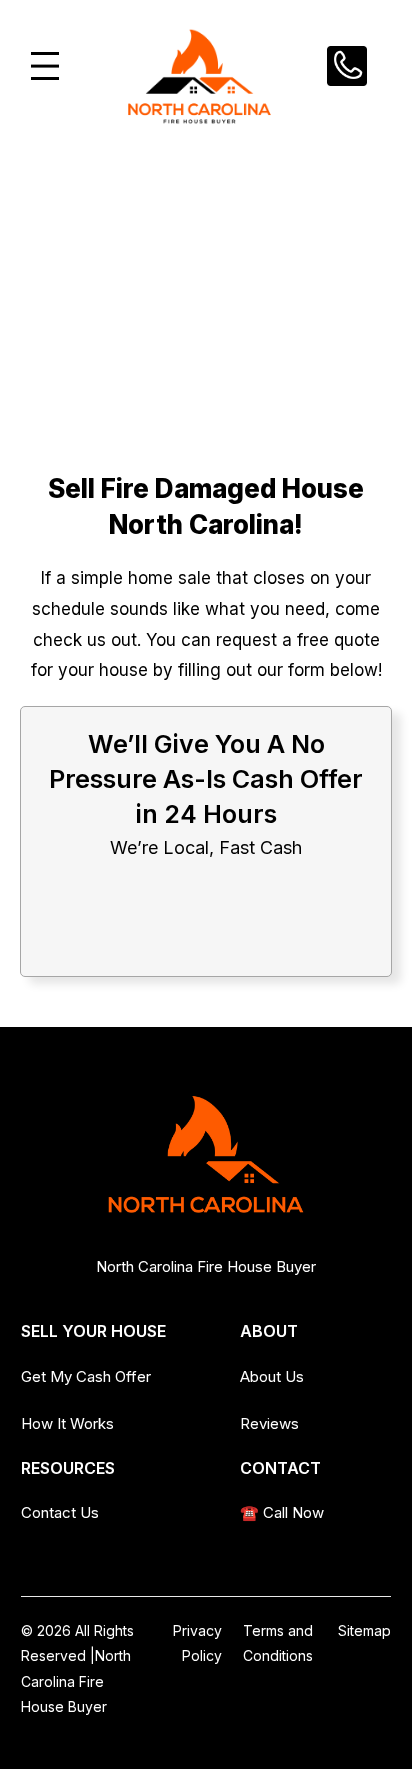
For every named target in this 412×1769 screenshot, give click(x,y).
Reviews (269, 1423)
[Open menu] (45, 66)
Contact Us (60, 1512)
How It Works (67, 1423)
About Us (272, 1376)
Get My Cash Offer (86, 1376)
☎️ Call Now (282, 1512)
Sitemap (364, 1630)
